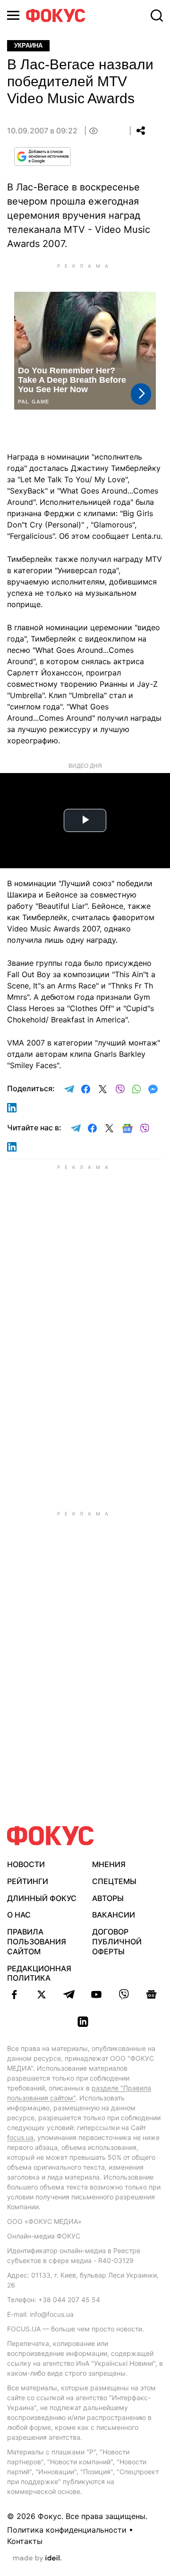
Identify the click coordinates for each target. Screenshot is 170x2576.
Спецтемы (114, 1881)
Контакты (25, 2541)
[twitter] (42, 1994)
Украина (28, 45)
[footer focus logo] (51, 1836)
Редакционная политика (39, 1973)
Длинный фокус (42, 1898)
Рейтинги (28, 1881)
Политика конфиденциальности (67, 2530)
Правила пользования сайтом (37, 1942)
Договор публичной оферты (117, 1942)
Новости (26, 1864)
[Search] (157, 16)
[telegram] (69, 1994)
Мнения (109, 1864)
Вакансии (114, 1915)
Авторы (108, 1898)
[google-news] (151, 1994)
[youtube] (96, 1994)
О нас (19, 1915)
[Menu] (13, 15)
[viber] (124, 1994)
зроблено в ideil (37, 2559)
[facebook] (14, 1994)
